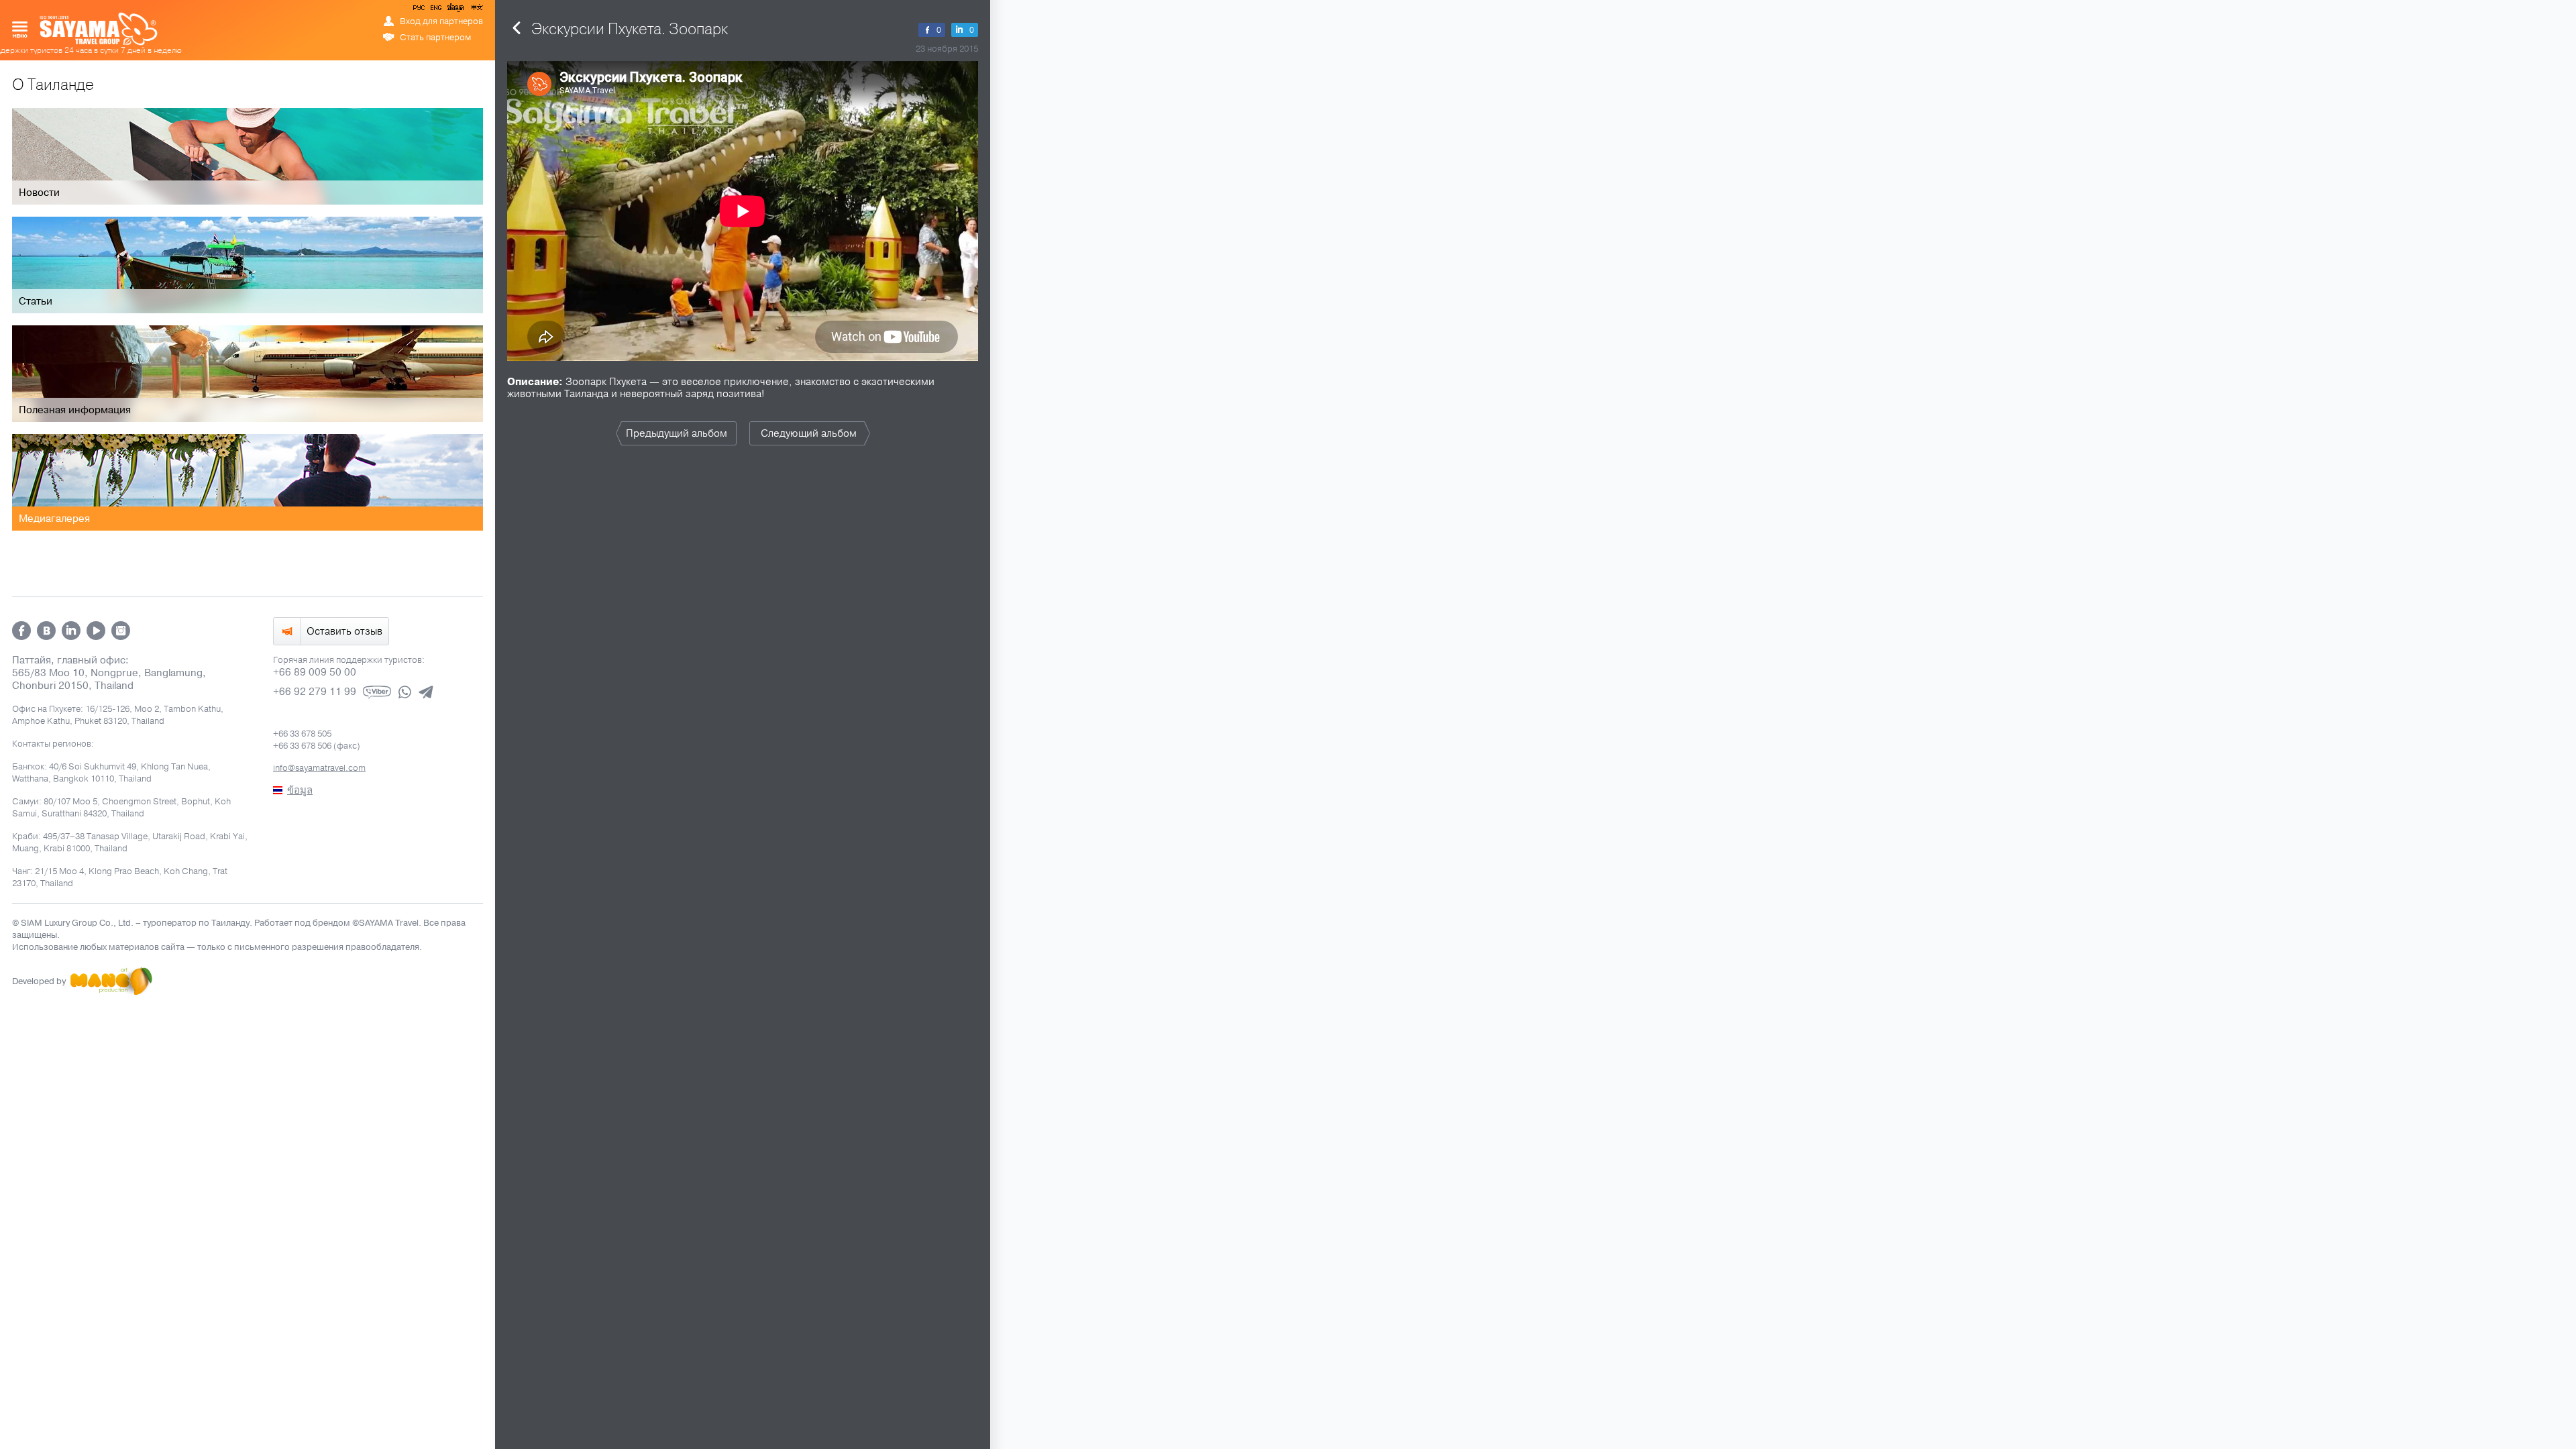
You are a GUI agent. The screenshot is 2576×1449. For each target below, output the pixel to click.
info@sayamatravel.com (319, 768)
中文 (476, 10)
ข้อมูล (455, 10)
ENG (435, 10)
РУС (420, 10)
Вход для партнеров (441, 21)
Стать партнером (435, 38)
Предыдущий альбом (677, 433)
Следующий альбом (809, 433)
